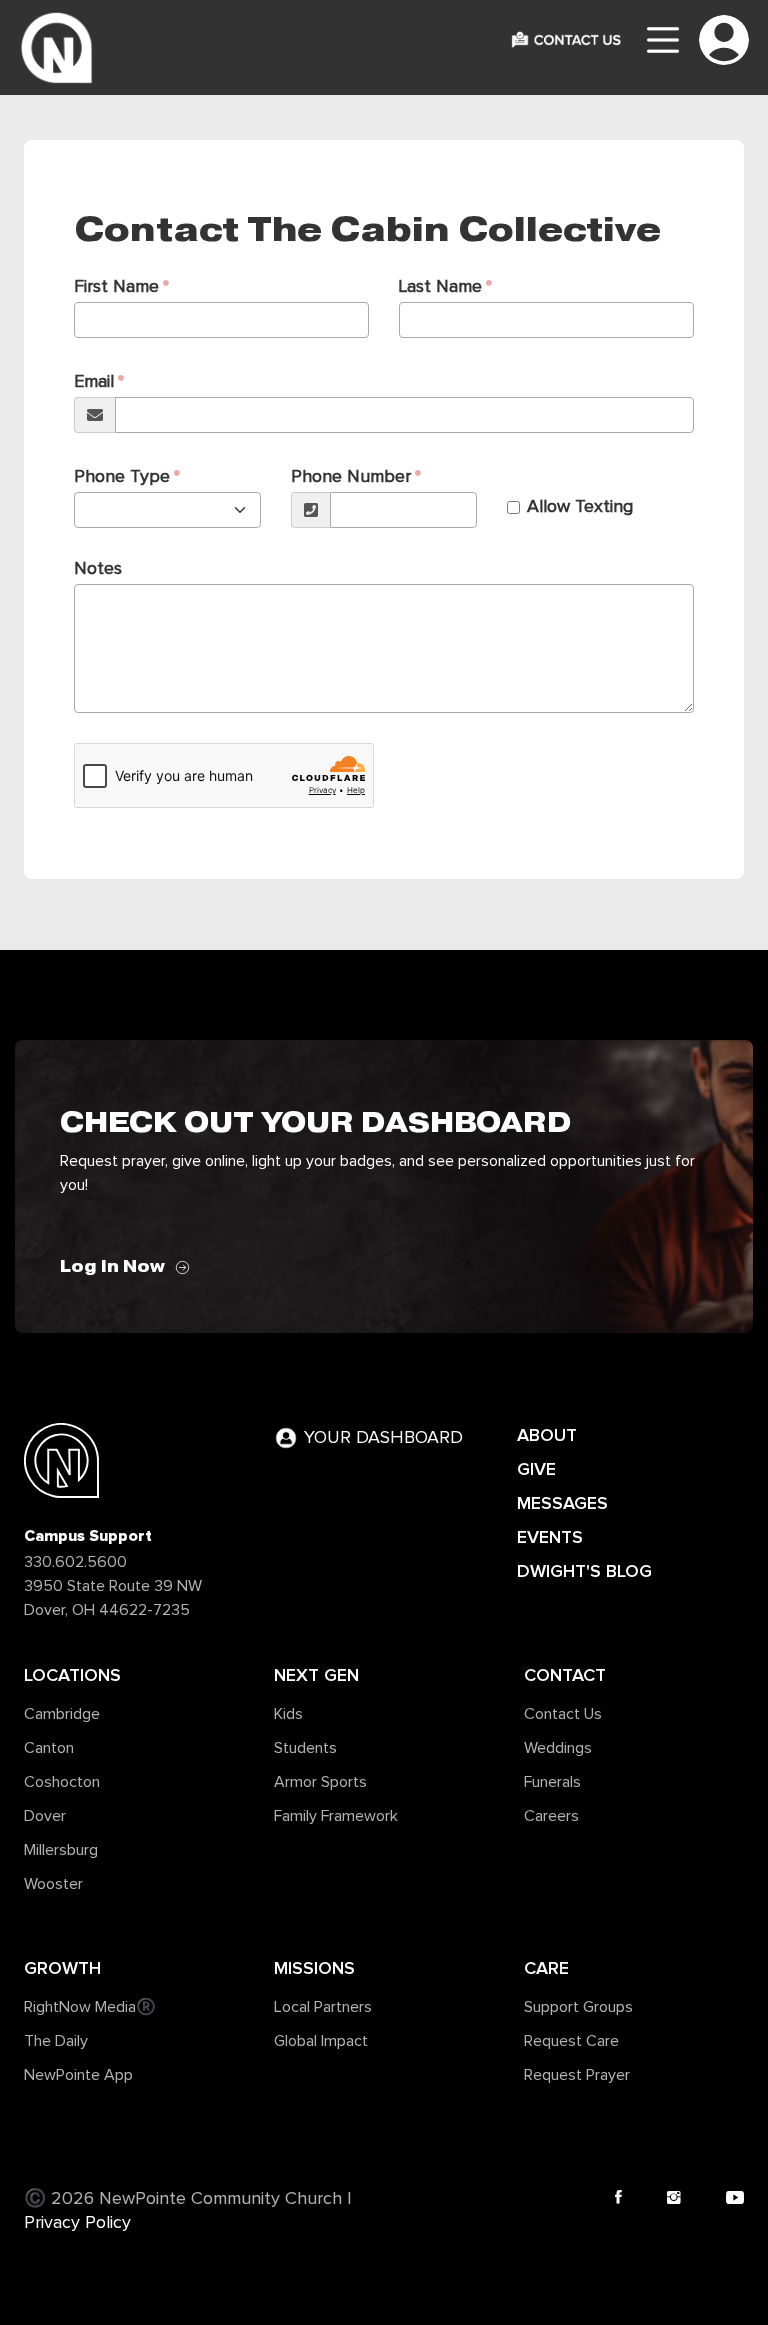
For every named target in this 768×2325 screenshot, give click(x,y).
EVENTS (550, 1537)
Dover (45, 1816)
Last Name (440, 287)
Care (546, 1968)
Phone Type (122, 477)
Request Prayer (577, 2075)
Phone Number (351, 477)
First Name (116, 287)
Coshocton (62, 1782)
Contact (565, 1675)
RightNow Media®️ (90, 2007)
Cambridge (62, 1714)
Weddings (558, 1748)
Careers (551, 1816)
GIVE (536, 1469)
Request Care (571, 2041)
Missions (314, 1968)
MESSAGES (562, 1503)
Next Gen (316, 1675)
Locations (72, 1675)
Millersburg (61, 1850)
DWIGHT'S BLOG (584, 1571)
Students (305, 1748)
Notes (98, 569)
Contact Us (563, 1714)
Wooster (53, 1884)
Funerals (552, 1782)
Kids (288, 1714)
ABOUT (547, 1435)
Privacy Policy (77, 2223)
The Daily (56, 2041)
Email (94, 382)
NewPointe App (78, 2075)
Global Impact (321, 2041)
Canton (49, 1748)
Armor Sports (320, 1782)
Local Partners (323, 2007)
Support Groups (578, 2007)
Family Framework (336, 1816)
